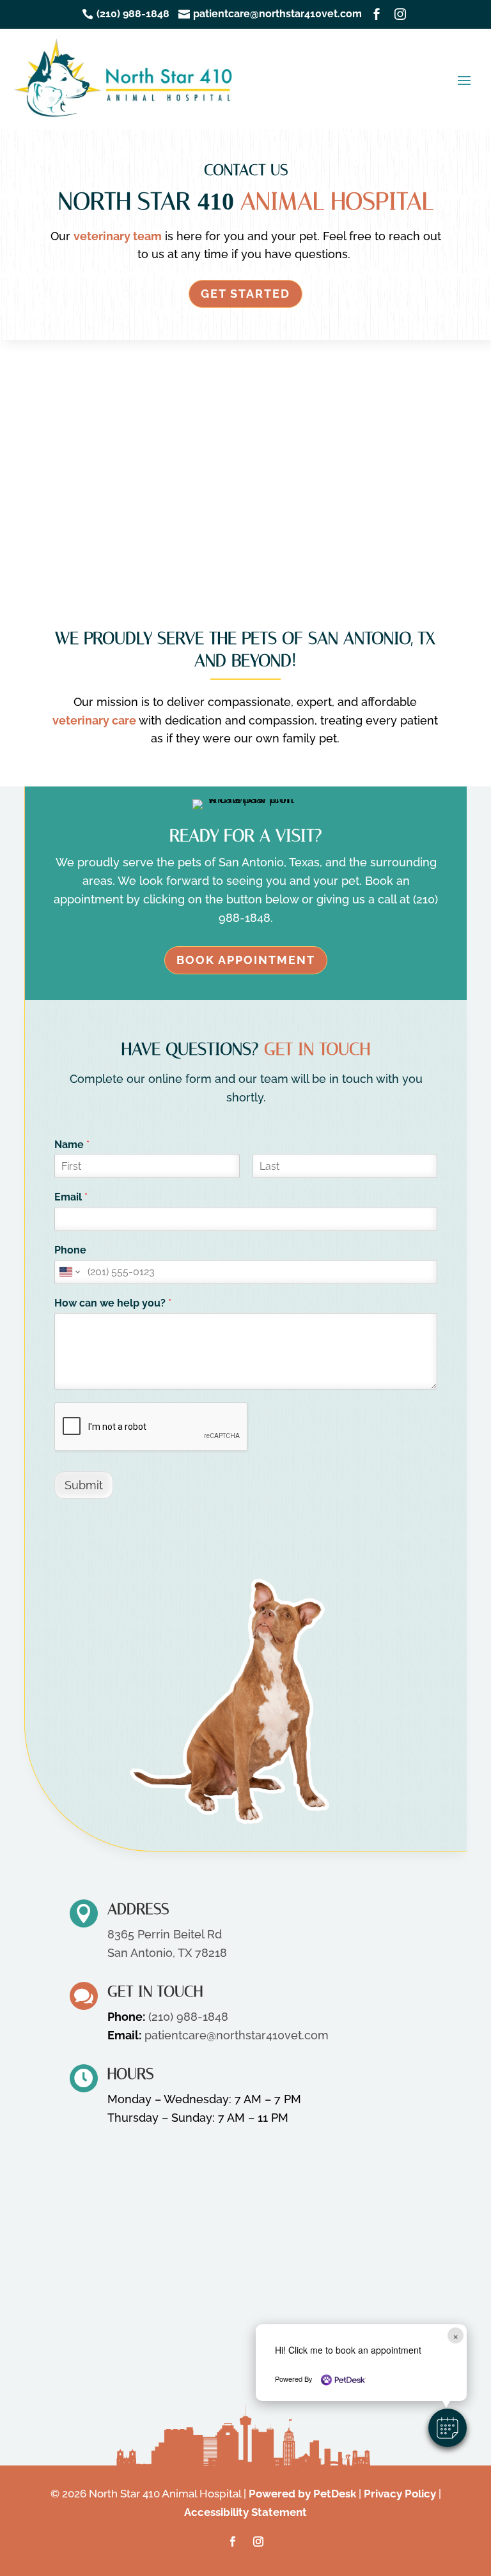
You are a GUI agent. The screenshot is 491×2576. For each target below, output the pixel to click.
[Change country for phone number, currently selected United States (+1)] (69, 1272)
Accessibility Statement (245, 2512)
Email (71, 1197)
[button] (448, 2428)
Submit (84, 1485)
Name (72, 1145)
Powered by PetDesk (302, 2494)
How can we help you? (113, 1303)
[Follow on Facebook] (233, 2541)
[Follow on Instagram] (258, 2541)
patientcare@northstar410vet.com (237, 2035)
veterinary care (94, 720)
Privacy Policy (400, 2494)
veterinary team (118, 236)
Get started (245, 294)
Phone (70, 1250)
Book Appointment (246, 960)
